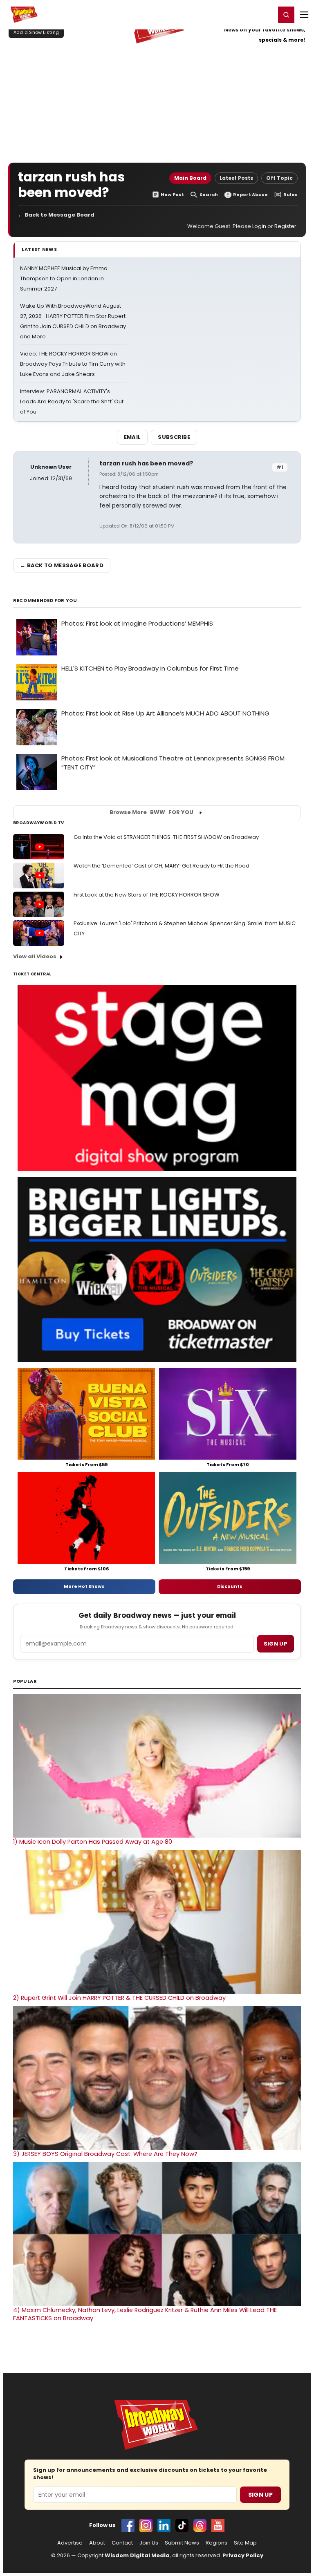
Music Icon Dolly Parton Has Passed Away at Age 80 (93, 1842)
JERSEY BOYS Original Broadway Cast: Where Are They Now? (105, 2154)
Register (242, 14)
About (97, 2543)
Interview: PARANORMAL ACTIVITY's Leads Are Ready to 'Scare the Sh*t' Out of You (72, 401)
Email (132, 437)
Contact (122, 2543)
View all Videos (35, 956)
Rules (290, 195)
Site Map (245, 2543)
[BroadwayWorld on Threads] (200, 2525)
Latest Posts (236, 178)
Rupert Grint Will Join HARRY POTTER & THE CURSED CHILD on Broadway (119, 1998)
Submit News (182, 2543)
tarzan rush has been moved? (146, 463)
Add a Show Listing (36, 32)
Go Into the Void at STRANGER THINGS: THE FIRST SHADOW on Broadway (166, 837)
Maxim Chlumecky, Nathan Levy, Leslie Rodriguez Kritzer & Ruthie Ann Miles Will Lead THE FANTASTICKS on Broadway (145, 2314)
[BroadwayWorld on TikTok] (182, 2525)
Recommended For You (45, 600)
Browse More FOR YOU (151, 812)
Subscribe (174, 437)
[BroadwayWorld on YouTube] (218, 2525)
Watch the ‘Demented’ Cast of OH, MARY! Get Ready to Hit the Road (161, 866)
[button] (286, 15)
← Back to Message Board (56, 215)
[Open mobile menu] (304, 15)
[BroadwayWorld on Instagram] (146, 2525)
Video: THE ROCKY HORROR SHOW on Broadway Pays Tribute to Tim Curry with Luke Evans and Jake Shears (73, 364)
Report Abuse (250, 195)
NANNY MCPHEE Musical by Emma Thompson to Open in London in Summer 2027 (64, 278)
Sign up (276, 1644)
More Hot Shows (84, 1586)
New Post (172, 195)
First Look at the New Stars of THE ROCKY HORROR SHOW (147, 895)
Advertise (70, 2543)
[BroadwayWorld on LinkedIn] (164, 2525)
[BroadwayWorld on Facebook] (128, 2525)
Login (266, 14)
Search (209, 195)
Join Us (149, 2543)
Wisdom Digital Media (137, 2555)
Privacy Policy (243, 2555)
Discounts (230, 1586)
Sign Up (260, 2495)
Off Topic (279, 178)
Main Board (190, 178)
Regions (216, 2543)
